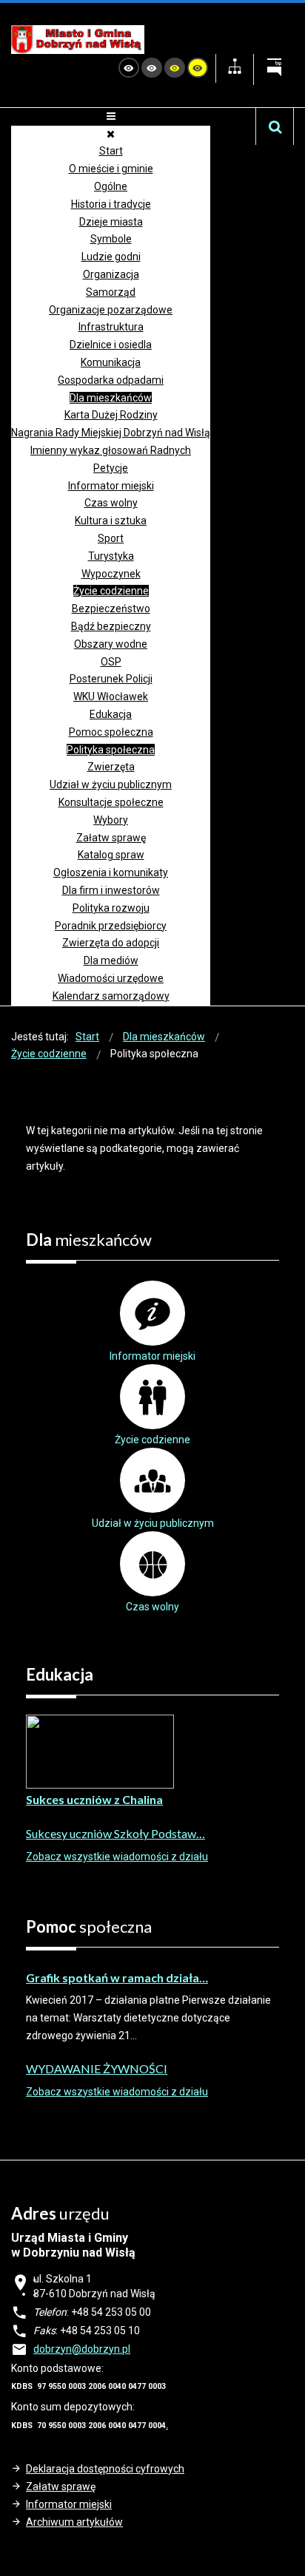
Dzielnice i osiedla (111, 345)
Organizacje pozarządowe (111, 310)
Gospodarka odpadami (111, 380)
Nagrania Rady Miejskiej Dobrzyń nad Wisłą (111, 433)
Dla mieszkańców (111, 398)
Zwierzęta (111, 767)
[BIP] (274, 70)
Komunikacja (111, 362)
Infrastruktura (111, 327)
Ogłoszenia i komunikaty (111, 872)
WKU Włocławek (111, 696)
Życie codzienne (111, 591)
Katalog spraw (111, 855)
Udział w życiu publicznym (111, 784)
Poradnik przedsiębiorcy (111, 926)
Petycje (111, 468)
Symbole (111, 239)
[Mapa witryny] (235, 68)
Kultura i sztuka (111, 521)
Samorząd (111, 292)
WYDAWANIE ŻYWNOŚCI (97, 2068)
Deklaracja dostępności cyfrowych (105, 2469)
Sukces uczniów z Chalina (94, 1799)
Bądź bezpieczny (111, 626)
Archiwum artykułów (74, 2522)
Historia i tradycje (111, 204)
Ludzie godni (111, 257)
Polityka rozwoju (111, 908)
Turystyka (111, 556)
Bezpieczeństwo (111, 609)
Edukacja (111, 714)
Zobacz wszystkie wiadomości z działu (117, 1857)
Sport (111, 538)
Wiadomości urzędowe (111, 978)
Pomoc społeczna (111, 732)
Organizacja (111, 274)
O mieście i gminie (111, 169)
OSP (111, 662)
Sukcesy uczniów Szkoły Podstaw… (115, 1833)
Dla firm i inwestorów (111, 890)
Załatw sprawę (111, 838)
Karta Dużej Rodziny (111, 415)
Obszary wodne (111, 644)
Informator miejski (111, 486)
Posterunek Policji (111, 679)
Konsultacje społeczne (111, 802)
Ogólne (111, 186)
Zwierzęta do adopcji (111, 943)
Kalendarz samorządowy (111, 996)
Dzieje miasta (111, 222)
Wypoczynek (111, 574)
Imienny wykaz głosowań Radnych (111, 450)
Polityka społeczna (111, 750)
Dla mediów (111, 960)
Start (111, 151)
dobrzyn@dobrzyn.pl (82, 2349)
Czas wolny (111, 503)
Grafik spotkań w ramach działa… (117, 1977)
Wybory (111, 820)
